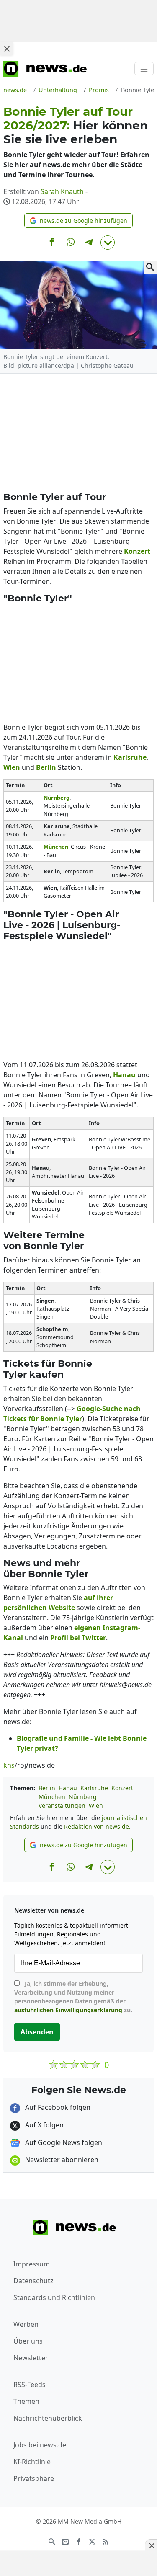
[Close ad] (7, 49)
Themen (26, 2401)
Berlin (47, 1788)
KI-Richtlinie (32, 2462)
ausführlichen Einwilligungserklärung (68, 2010)
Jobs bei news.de (40, 2445)
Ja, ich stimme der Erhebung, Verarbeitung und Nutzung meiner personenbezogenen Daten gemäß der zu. (73, 1997)
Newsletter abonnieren (61, 2160)
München (52, 1797)
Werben (26, 2324)
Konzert (122, 1788)
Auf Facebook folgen (57, 2107)
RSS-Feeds (30, 2385)
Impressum (32, 2264)
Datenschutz (33, 2281)
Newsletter (31, 2358)
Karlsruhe (94, 1788)
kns (9, 1765)
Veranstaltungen (62, 1806)
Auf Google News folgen (63, 2142)
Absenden (37, 2032)
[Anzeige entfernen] (151, 2545)
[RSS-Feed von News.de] (106, 2541)
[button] (78, 221)
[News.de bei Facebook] (79, 2541)
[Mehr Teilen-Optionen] (108, 243)
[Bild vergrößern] (150, 267)
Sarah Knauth (62, 191)
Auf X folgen (44, 2125)
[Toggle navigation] (144, 69)
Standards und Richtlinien (54, 2297)
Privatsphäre (34, 2478)
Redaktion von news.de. (97, 1826)
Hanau (68, 1788)
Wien (96, 1806)
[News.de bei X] (92, 2541)
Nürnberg (83, 1797)
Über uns (28, 2341)
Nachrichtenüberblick (48, 2418)
